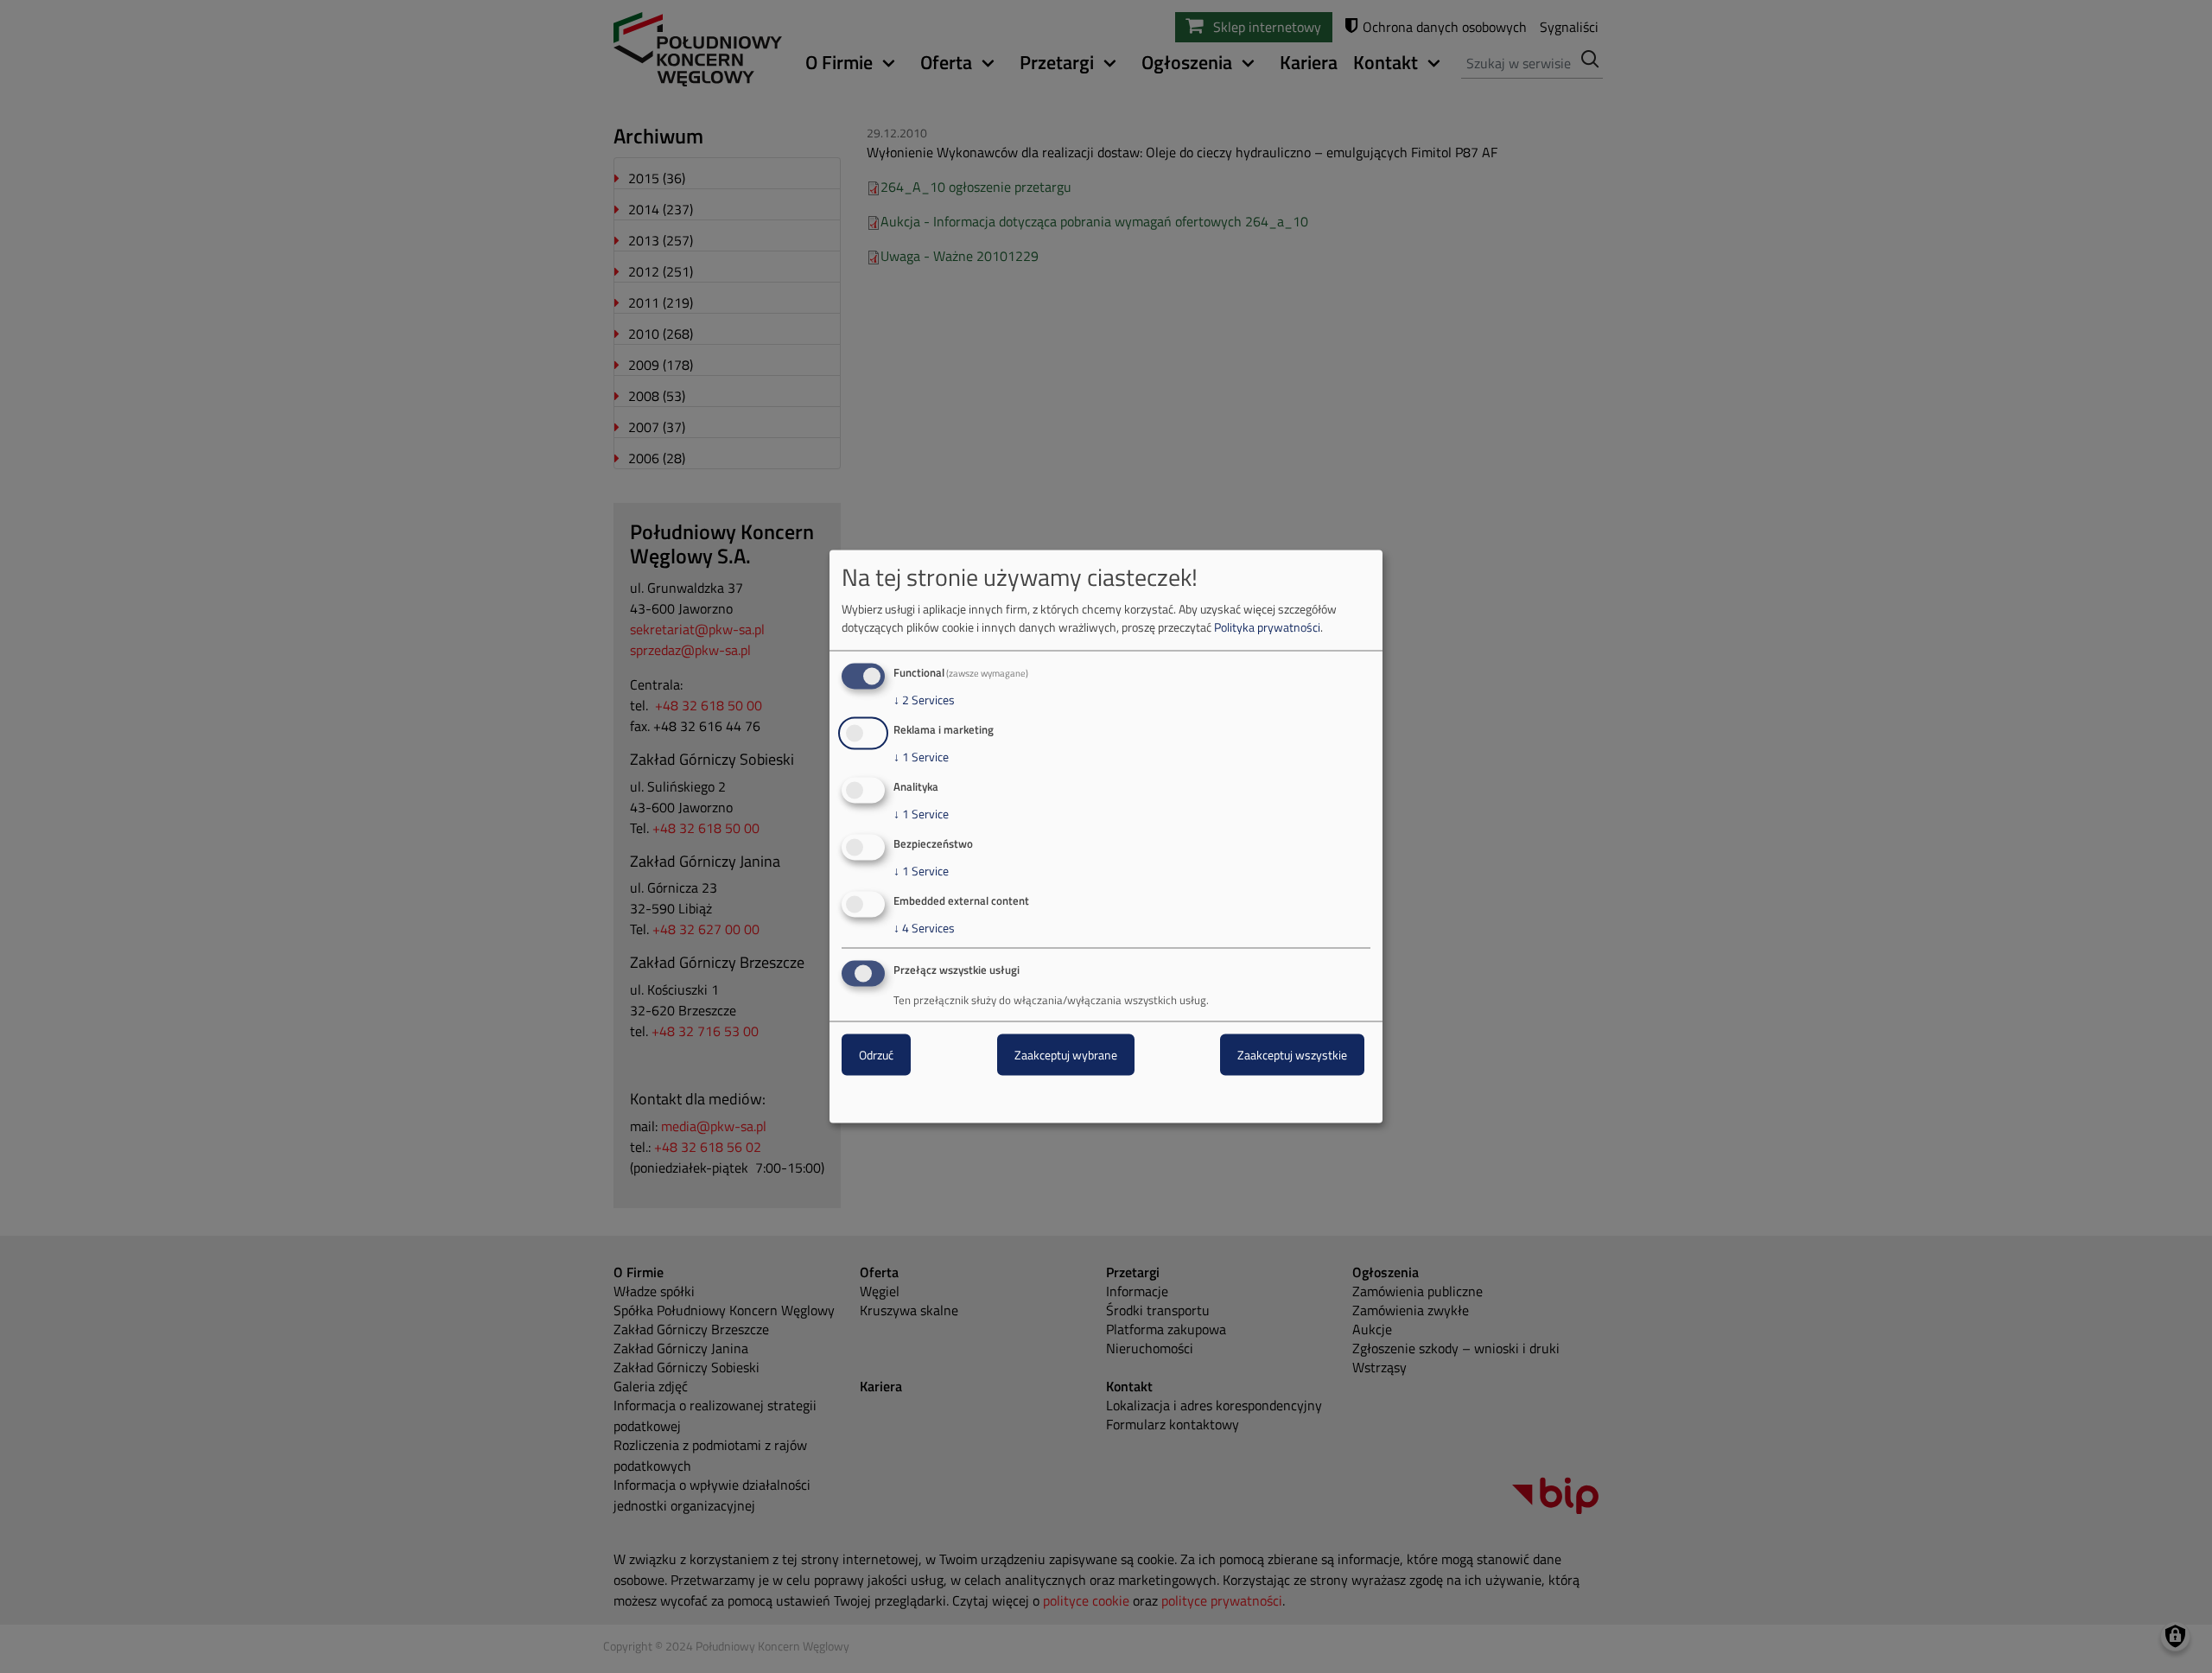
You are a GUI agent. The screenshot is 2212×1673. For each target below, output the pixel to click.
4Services (924, 927)
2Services (924, 700)
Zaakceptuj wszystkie (1292, 1055)
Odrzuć (876, 1055)
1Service (921, 757)
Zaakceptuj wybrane (1066, 1055)
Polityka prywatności (1267, 627)
